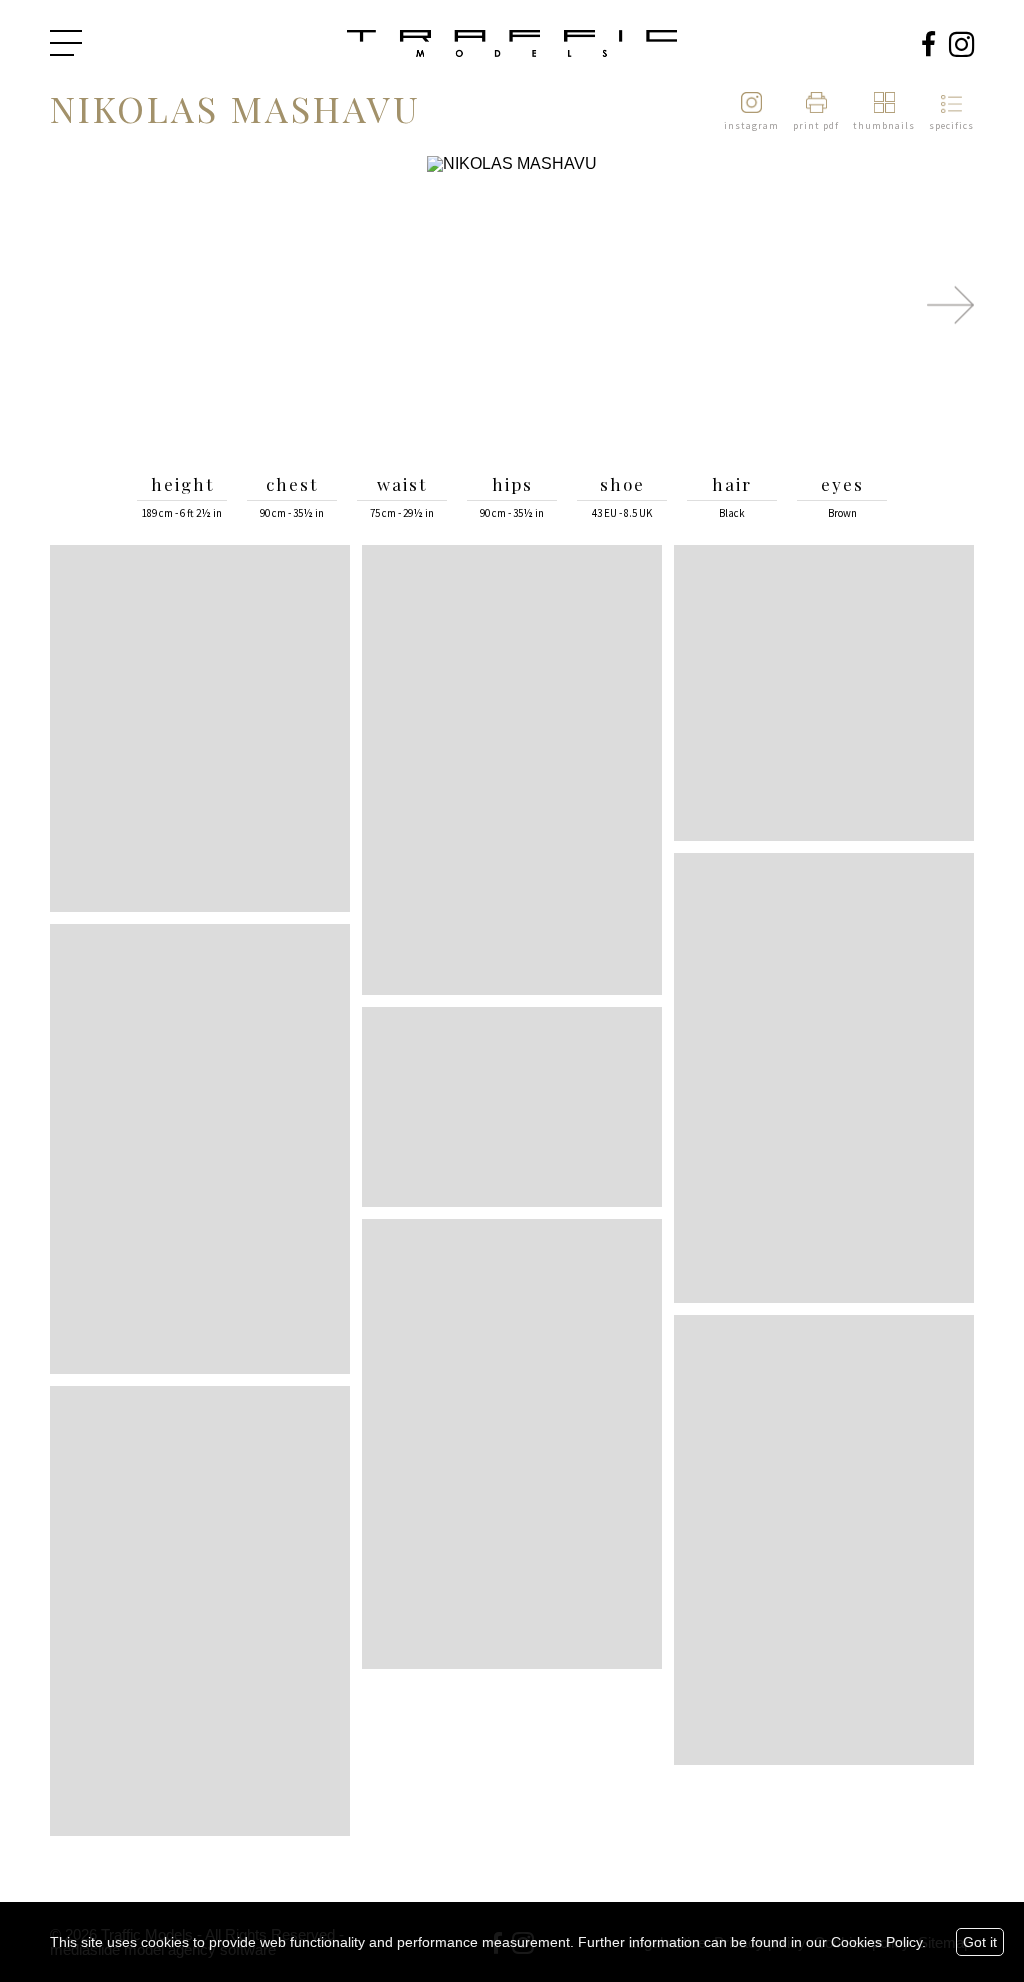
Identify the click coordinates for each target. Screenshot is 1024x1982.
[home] (512, 45)
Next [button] (950, 305)
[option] (512, 306)
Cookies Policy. (878, 1942)
